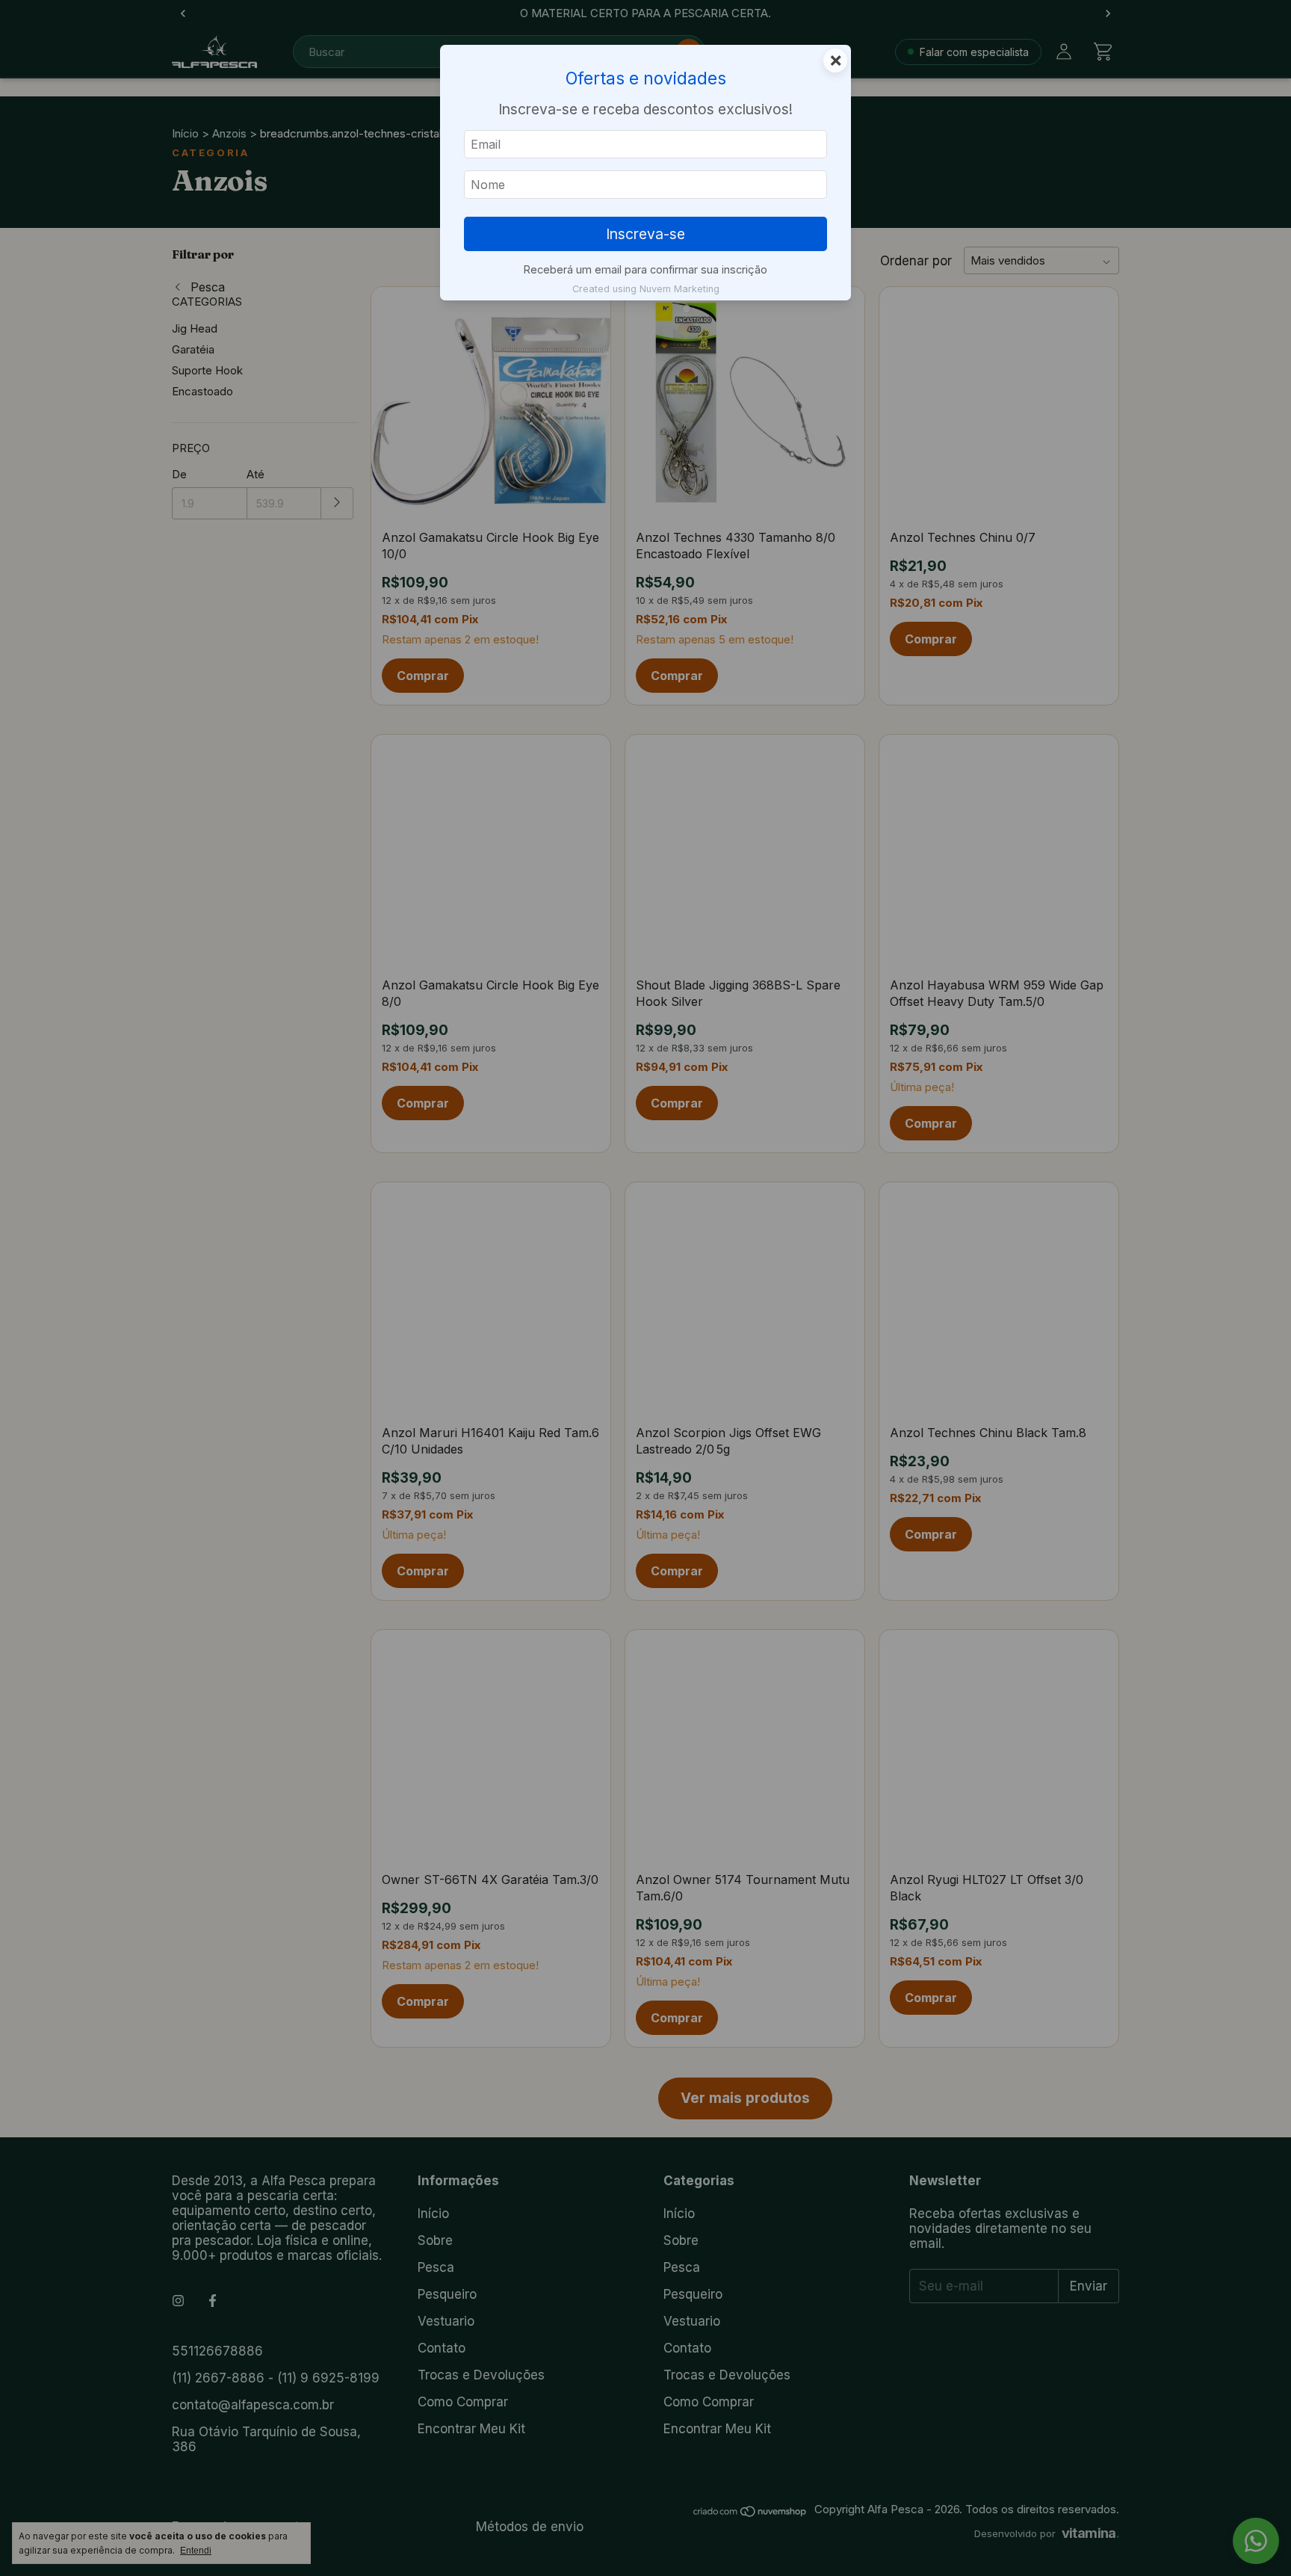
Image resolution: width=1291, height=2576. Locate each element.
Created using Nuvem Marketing (646, 289)
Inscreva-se (645, 234)
